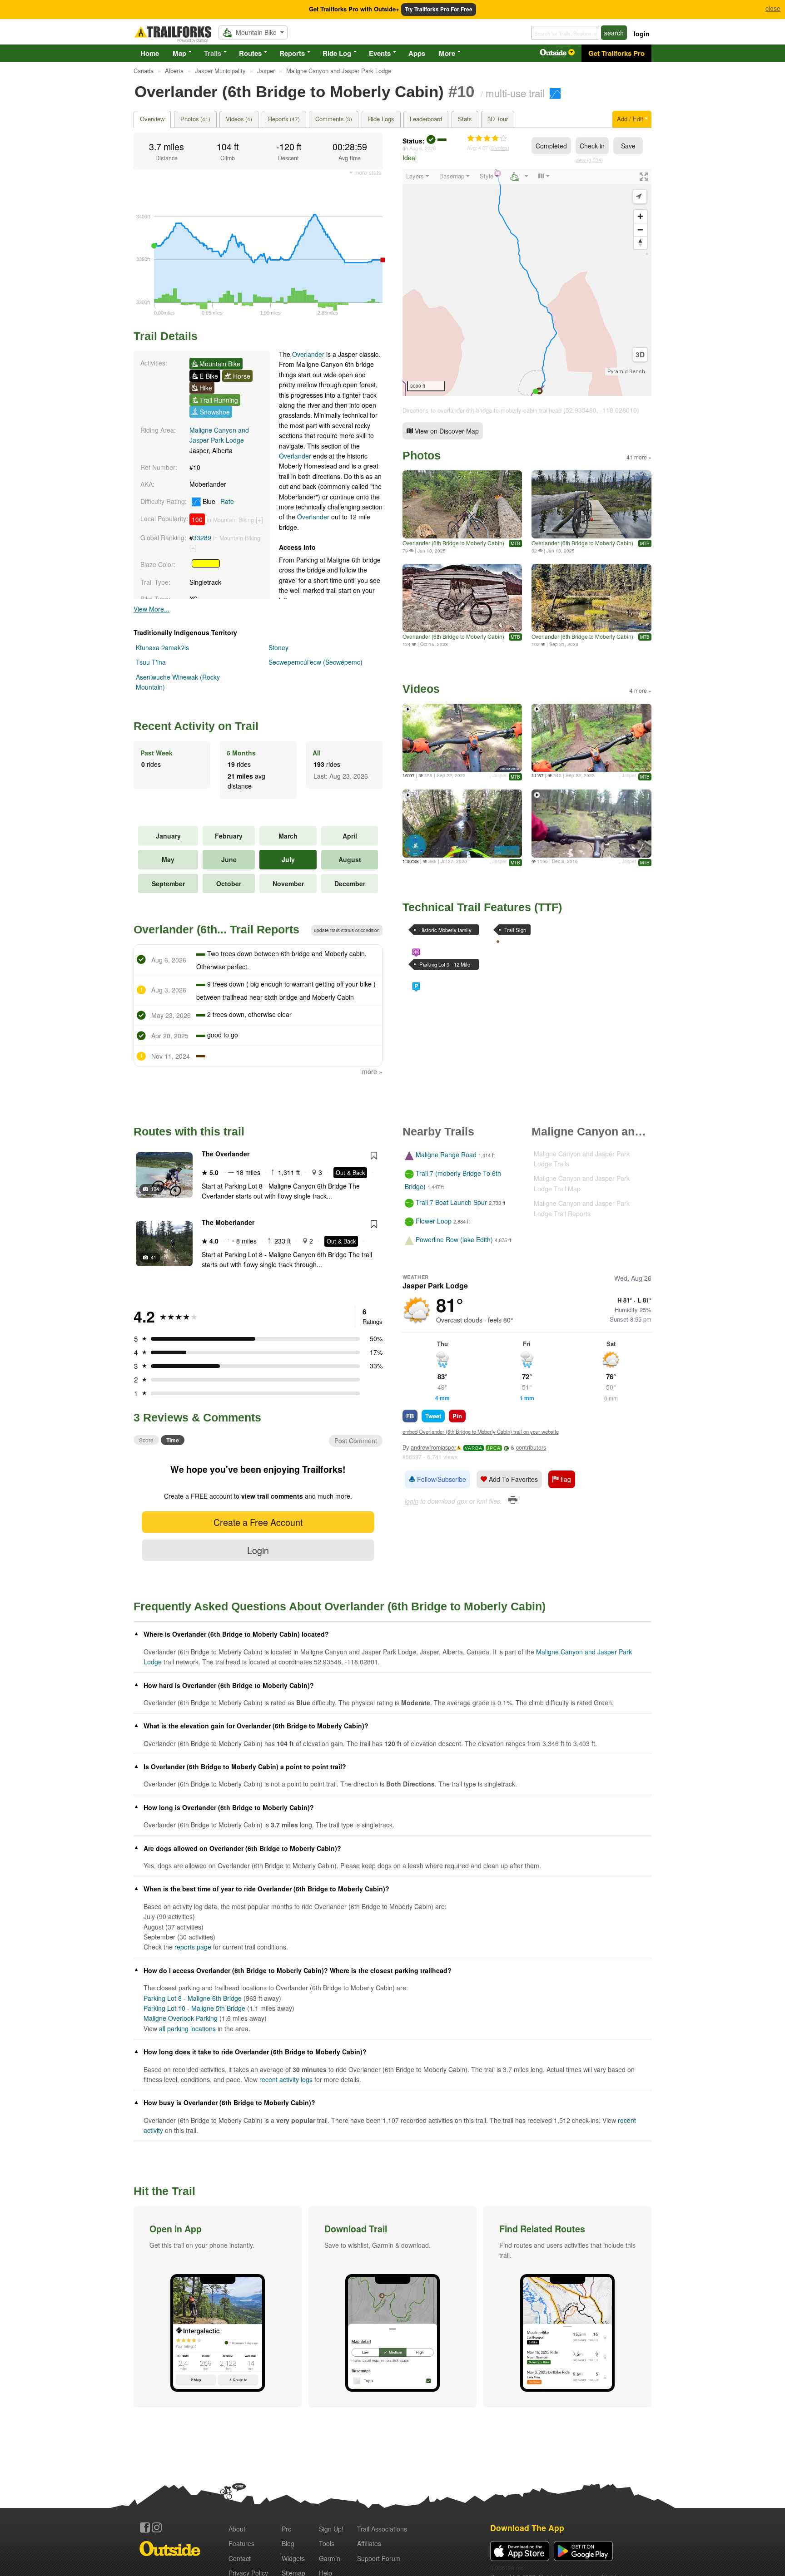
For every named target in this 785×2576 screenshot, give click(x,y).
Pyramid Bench (626, 372)
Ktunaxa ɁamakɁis (162, 647)
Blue (217, 501)
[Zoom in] (640, 216)
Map (179, 53)
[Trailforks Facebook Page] (145, 2527)
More (447, 53)
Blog (288, 2543)
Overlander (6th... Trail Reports (216, 929)
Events (380, 53)
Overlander (308, 354)
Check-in (592, 146)
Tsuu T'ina (151, 662)
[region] (527, 282)
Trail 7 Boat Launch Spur (451, 1202)
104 (155, 1189)
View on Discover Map (446, 431)
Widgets (293, 2558)
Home (150, 53)
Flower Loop (434, 1221)
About (237, 2529)
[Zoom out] (640, 229)
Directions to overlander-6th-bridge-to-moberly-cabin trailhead (482, 410)
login (642, 34)
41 (154, 1257)
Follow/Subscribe (441, 1479)
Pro (287, 2529)
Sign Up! (331, 2529)
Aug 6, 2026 (422, 148)
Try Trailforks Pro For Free (439, 9)
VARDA (474, 1448)
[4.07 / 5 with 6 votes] (487, 138)
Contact (240, 2558)
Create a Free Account (258, 1522)
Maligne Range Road (446, 1155)
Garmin (330, 2558)
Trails (213, 53)
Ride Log (337, 53)
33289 (202, 538)
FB (410, 1416)
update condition (347, 930)
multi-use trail (515, 93)
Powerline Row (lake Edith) (454, 1240)
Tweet (433, 1416)
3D (640, 355)
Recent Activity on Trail (196, 726)
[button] (218, 2307)
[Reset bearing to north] (640, 243)
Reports (292, 53)
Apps (417, 53)
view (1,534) (589, 160)
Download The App (527, 2528)
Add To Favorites (512, 1479)
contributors (531, 1447)
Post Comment (356, 1441)
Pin (457, 1416)
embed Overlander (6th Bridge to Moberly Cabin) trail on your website (481, 1431)
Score (146, 1440)
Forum (379, 2558)
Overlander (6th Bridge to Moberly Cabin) (453, 543)
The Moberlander (228, 1222)
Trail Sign (515, 930)
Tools (327, 2543)
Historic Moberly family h (445, 931)
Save (628, 146)
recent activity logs (286, 2079)
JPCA (494, 1448)
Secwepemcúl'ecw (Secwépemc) (315, 662)
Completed (551, 146)
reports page (193, 1947)
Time (173, 1440)
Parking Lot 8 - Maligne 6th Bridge (193, 1998)
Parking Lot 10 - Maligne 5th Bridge (194, 2008)
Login (258, 1550)
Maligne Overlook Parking (181, 2018)
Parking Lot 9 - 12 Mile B (445, 965)
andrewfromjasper (433, 1447)
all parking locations (187, 2028)
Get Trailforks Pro (616, 53)
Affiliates (369, 2543)
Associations (382, 2529)
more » (372, 1071)
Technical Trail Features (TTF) (482, 907)
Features (241, 2543)
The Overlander (226, 1154)
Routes (250, 53)
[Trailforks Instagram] (157, 2527)
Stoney (278, 647)
